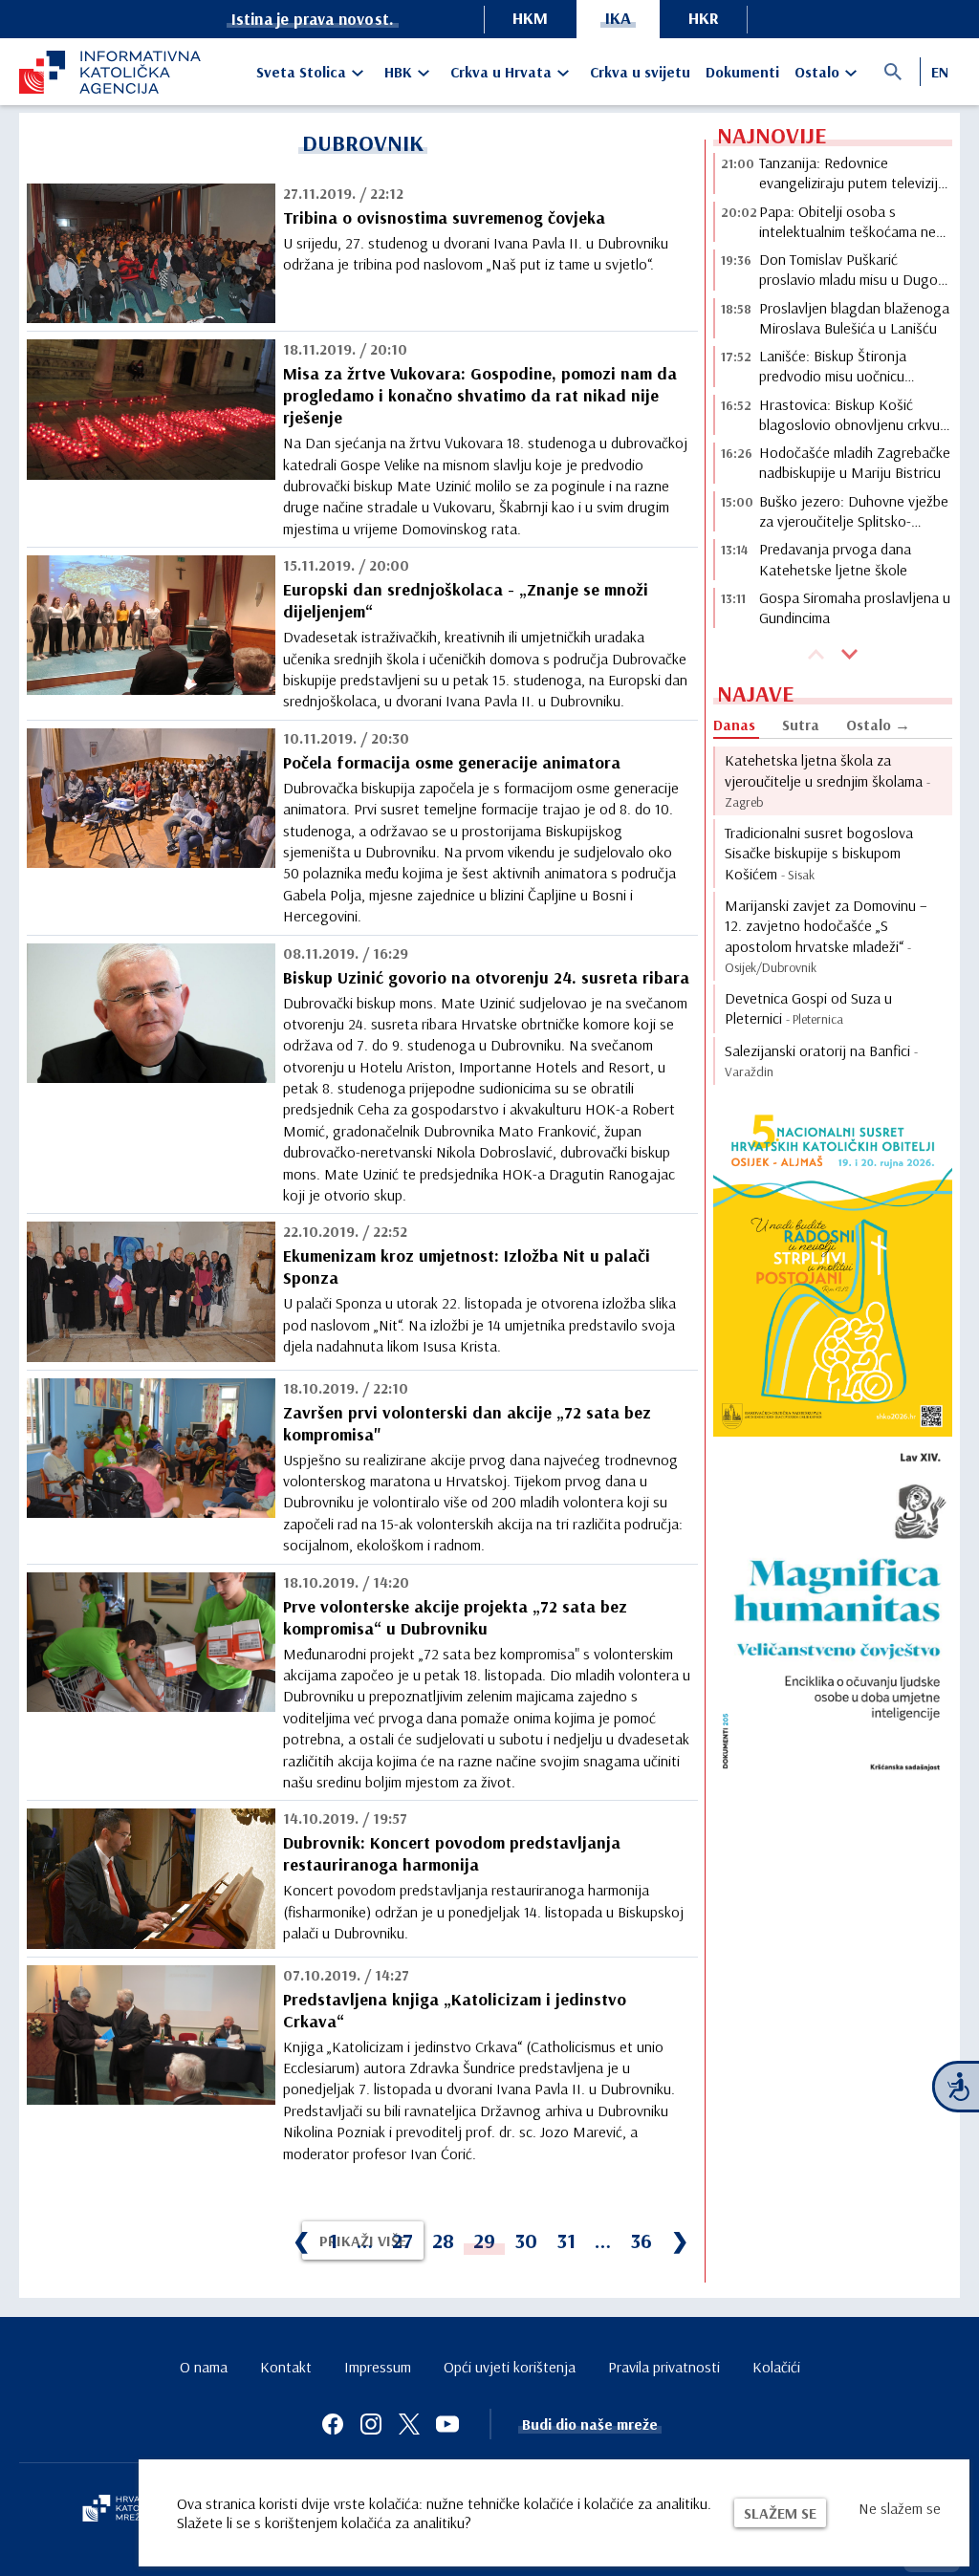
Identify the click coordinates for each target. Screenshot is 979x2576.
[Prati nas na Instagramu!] (371, 2424)
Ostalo (817, 72)
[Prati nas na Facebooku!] (333, 2424)
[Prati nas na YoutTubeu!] (447, 2424)
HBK (398, 72)
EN (940, 72)
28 (443, 2240)
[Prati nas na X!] (409, 2424)
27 (402, 2240)
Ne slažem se (900, 2508)
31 (566, 2240)
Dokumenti (742, 72)
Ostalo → (878, 725)
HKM (530, 18)
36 (641, 2240)
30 (526, 2240)
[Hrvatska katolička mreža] (124, 2510)
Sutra (801, 725)
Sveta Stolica (301, 72)
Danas (734, 725)
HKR (704, 18)
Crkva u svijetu (640, 72)
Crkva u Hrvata (501, 72)
